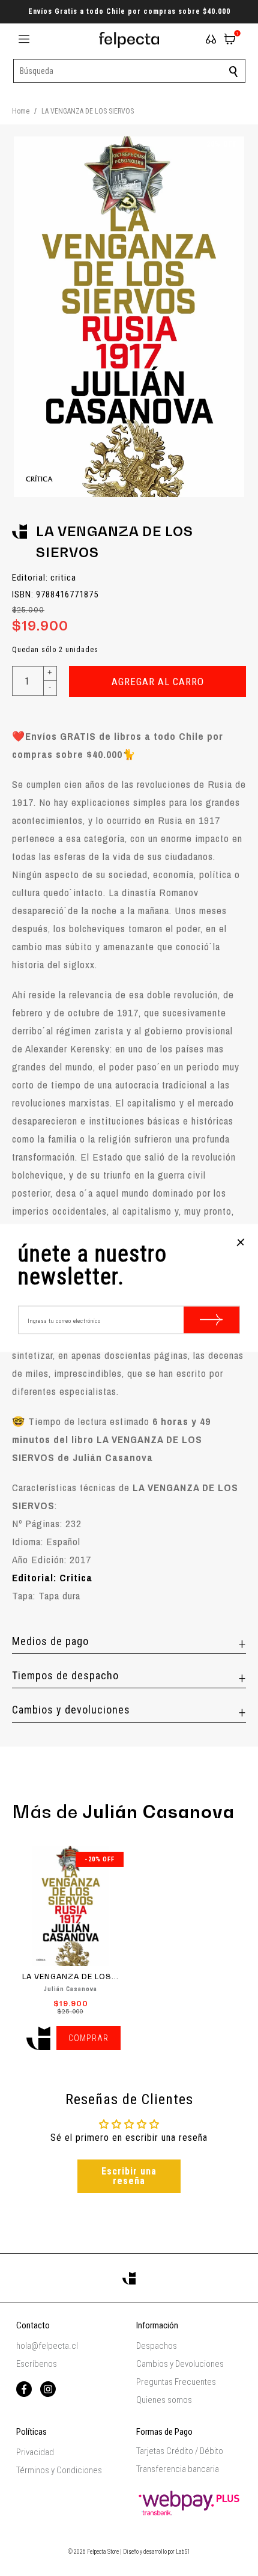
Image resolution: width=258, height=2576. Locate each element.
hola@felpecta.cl (47, 2346)
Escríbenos (37, 2364)
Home (21, 111)
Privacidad (35, 2452)
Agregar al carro (158, 682)
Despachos (157, 2346)
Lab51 (183, 2552)
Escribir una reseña (129, 2176)
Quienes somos (164, 2400)
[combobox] (129, 71)
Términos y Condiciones (59, 2470)
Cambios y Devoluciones (180, 2364)
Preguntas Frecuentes (176, 2382)
